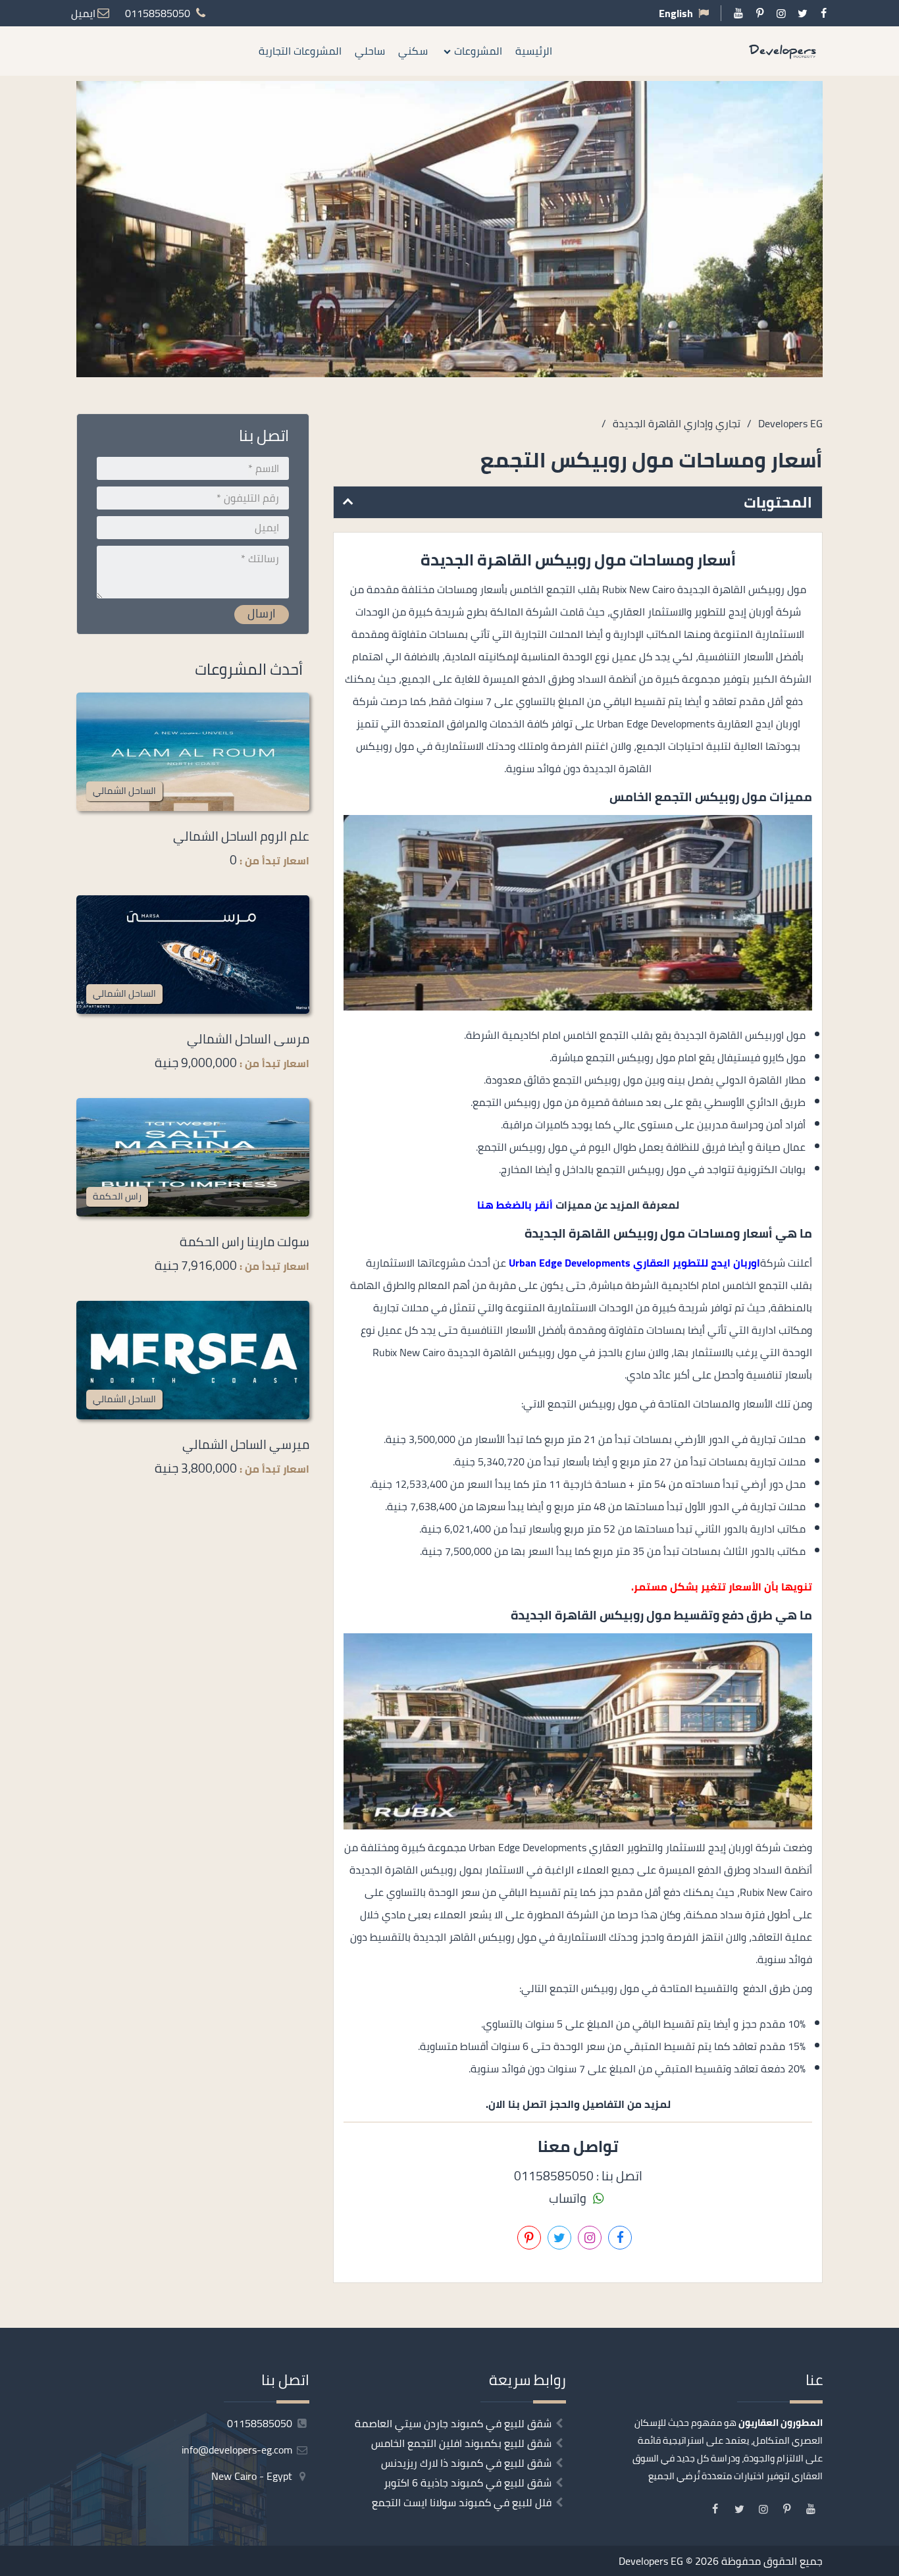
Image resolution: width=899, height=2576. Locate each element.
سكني (413, 51)
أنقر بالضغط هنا (515, 1205)
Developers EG (651, 2561)
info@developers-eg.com (238, 2450)
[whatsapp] (889, 1363)
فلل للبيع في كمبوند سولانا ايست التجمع (462, 2502)
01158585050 (261, 2423)
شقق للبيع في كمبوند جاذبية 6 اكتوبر (468, 2483)
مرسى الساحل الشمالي (248, 1039)
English (676, 13)
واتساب (569, 2198)
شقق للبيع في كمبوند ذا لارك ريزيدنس (466, 2463)
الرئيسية (534, 51)
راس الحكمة (117, 1196)
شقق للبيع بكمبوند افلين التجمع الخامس (461, 2443)
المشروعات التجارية (300, 51)
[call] (889, 1334)
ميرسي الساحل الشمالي (246, 1444)
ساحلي (370, 51)
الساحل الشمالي (124, 790)
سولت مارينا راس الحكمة (244, 1242)
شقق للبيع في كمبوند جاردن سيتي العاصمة (453, 2423)
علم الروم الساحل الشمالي (241, 836)
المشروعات (478, 51)
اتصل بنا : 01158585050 (578, 2176)
